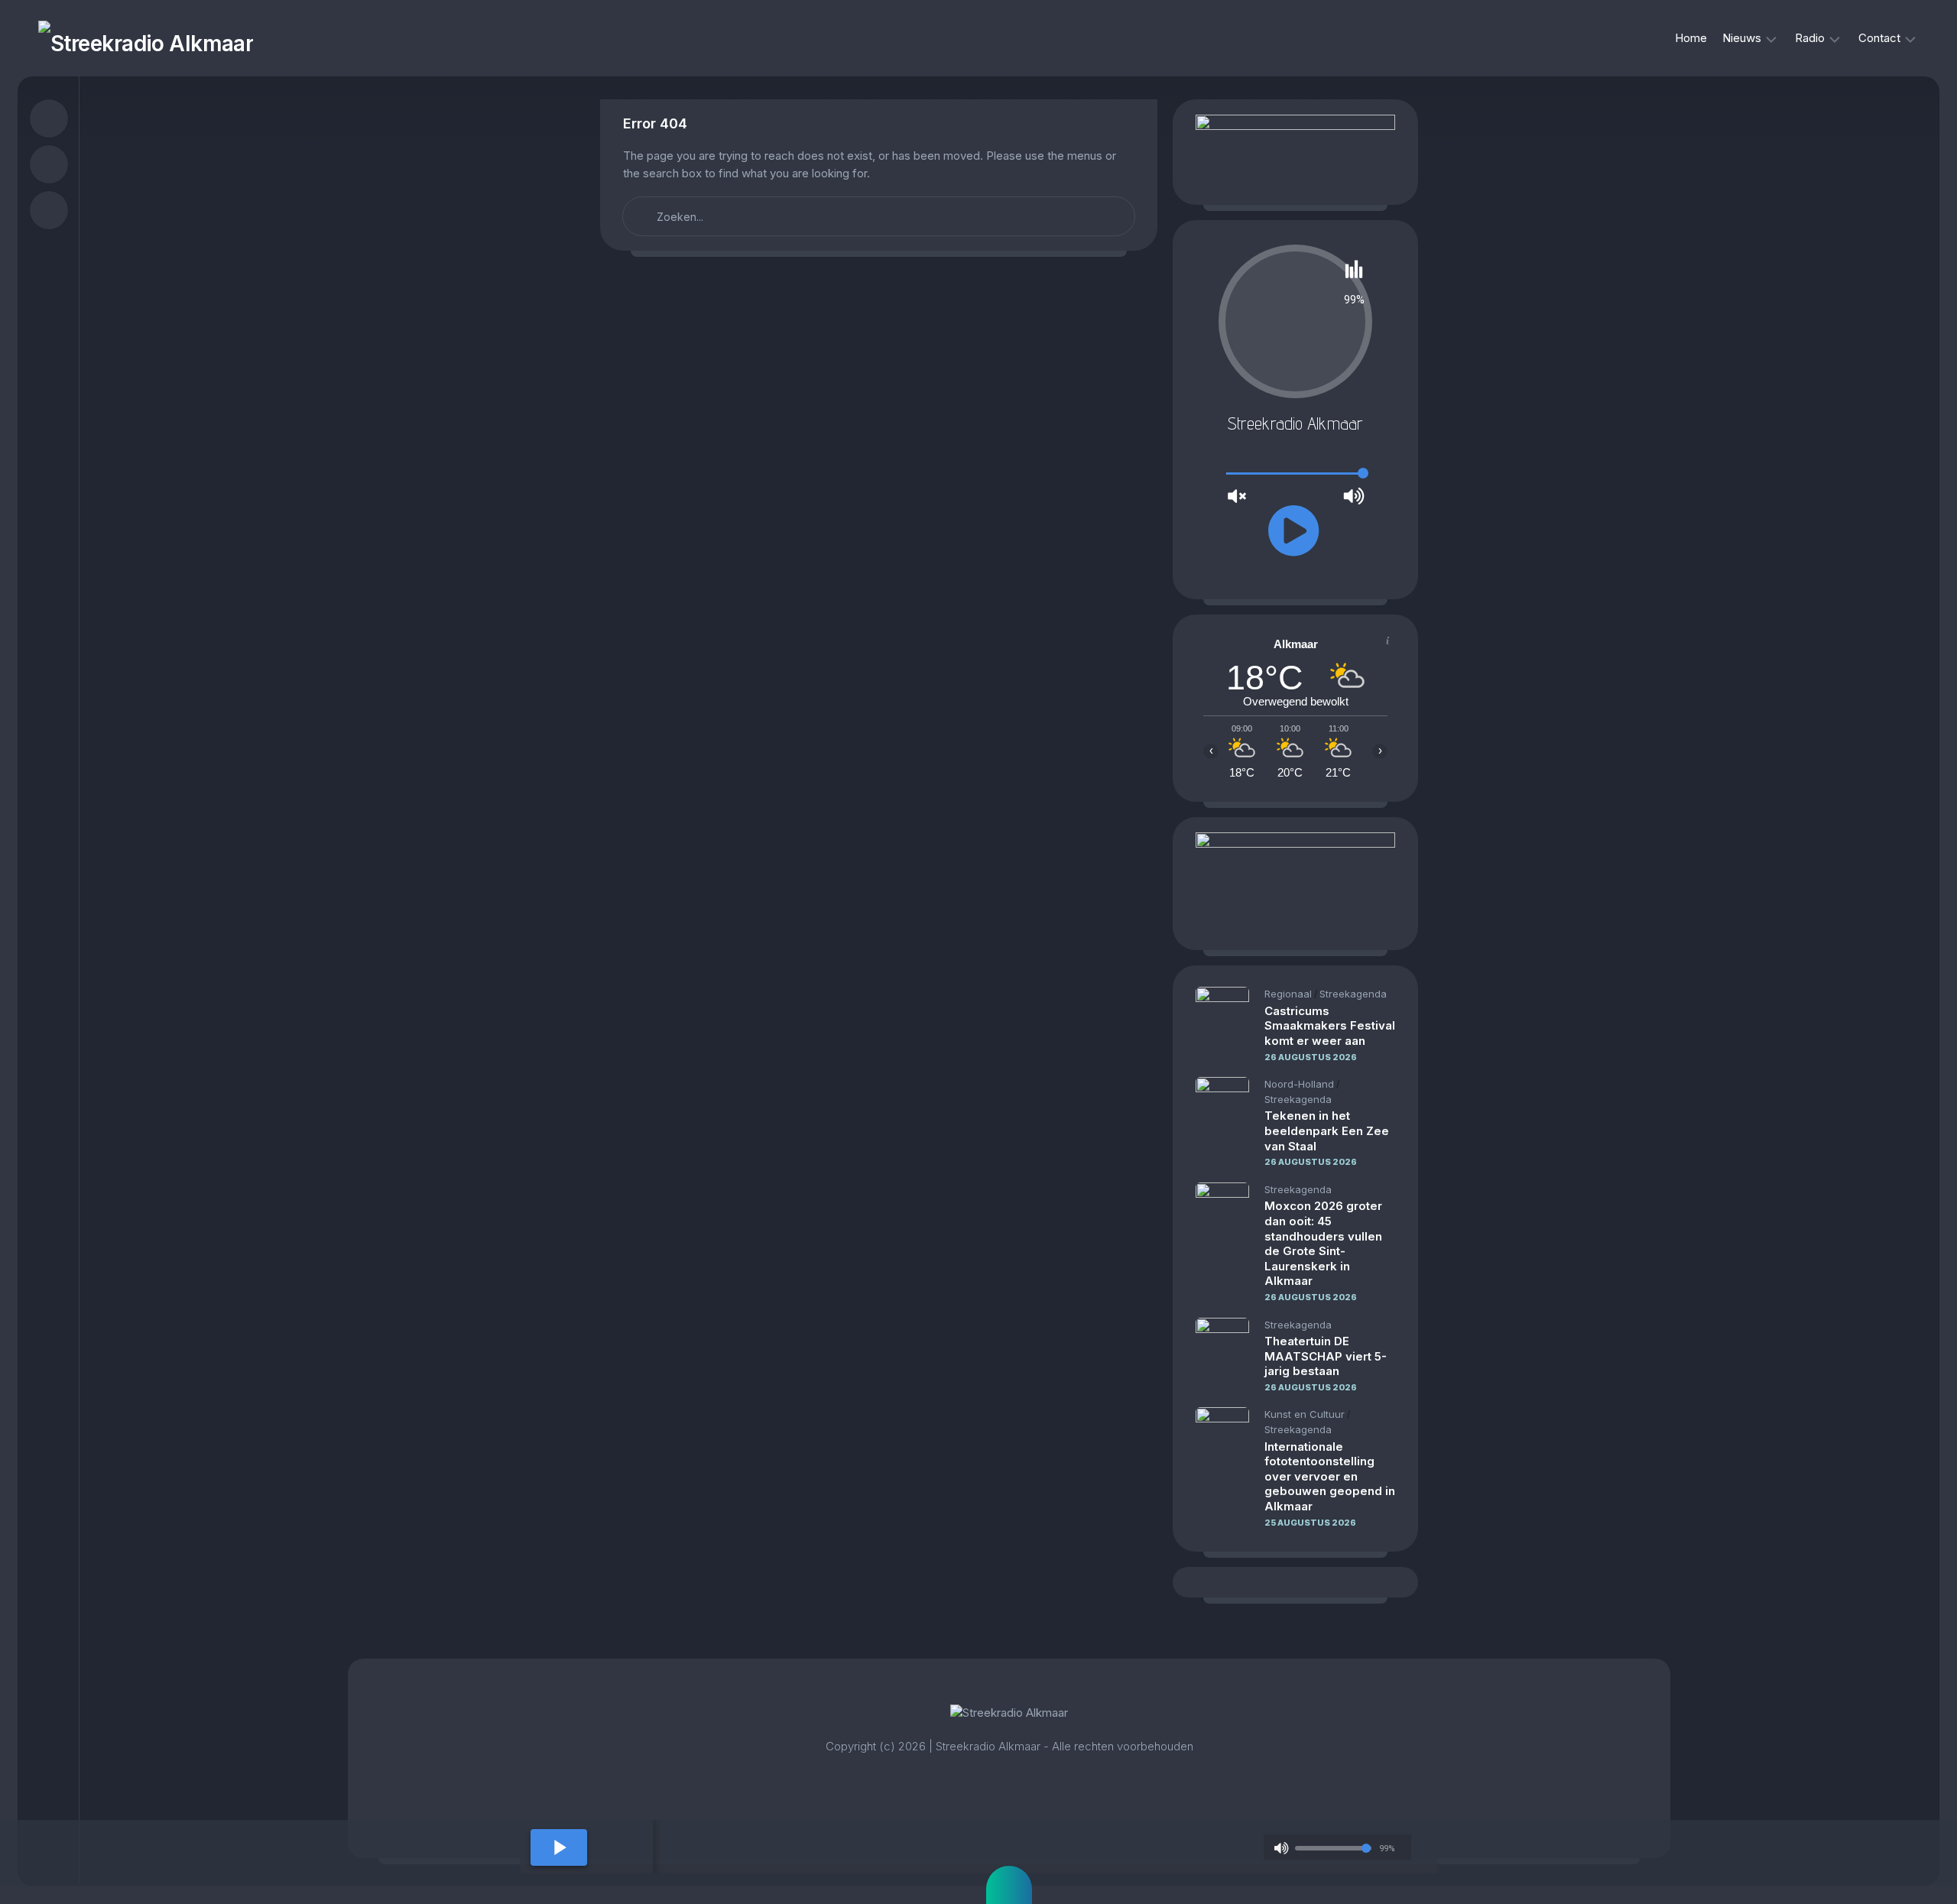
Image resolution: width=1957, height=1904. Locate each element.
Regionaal (1288, 994)
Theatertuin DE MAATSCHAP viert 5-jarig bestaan (1326, 1356)
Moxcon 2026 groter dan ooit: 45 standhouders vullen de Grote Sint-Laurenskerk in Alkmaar (1323, 1243)
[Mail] (49, 210)
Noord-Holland (1299, 1084)
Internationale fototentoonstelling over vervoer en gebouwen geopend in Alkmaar (1330, 1476)
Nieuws (1742, 38)
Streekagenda (1353, 994)
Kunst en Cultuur (1305, 1414)
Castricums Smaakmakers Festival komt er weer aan (1330, 1026)
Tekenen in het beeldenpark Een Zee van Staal (1327, 1130)
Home (1691, 38)
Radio (1810, 38)
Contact (1879, 38)
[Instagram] (49, 164)
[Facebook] (49, 118)
